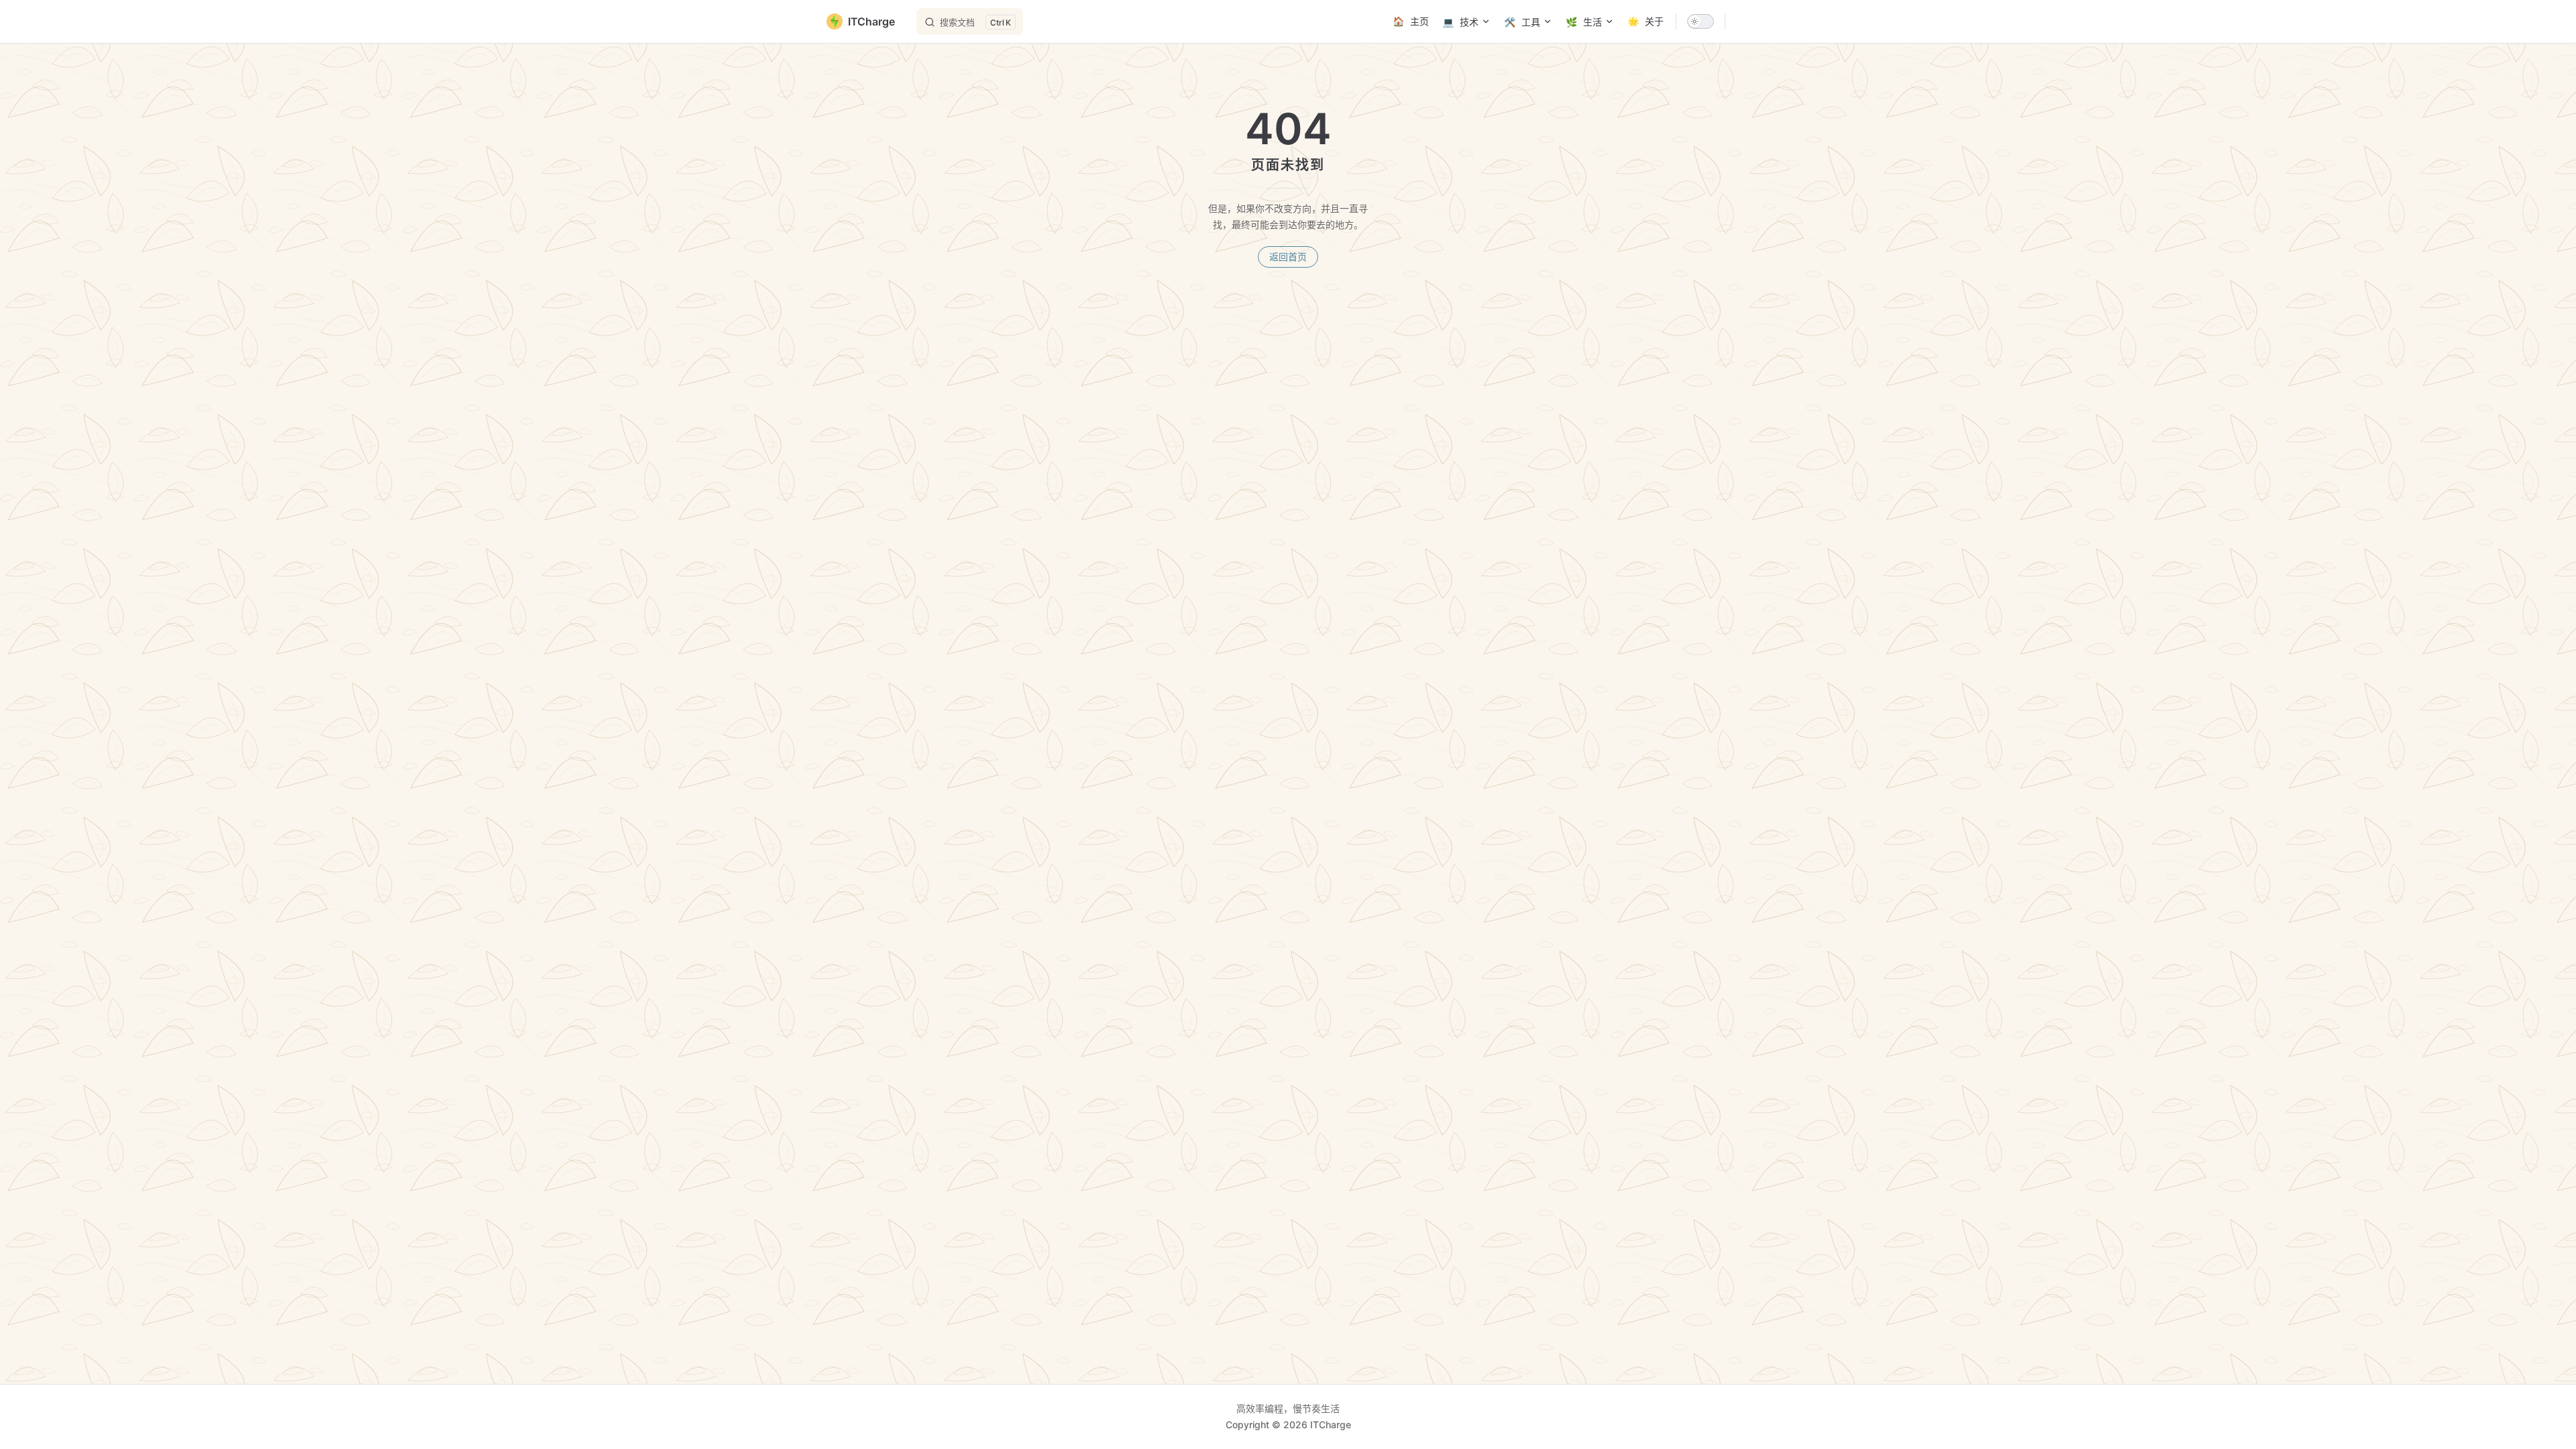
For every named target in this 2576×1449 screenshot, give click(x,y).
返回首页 (1288, 257)
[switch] (1701, 21)
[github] (1743, 21)
